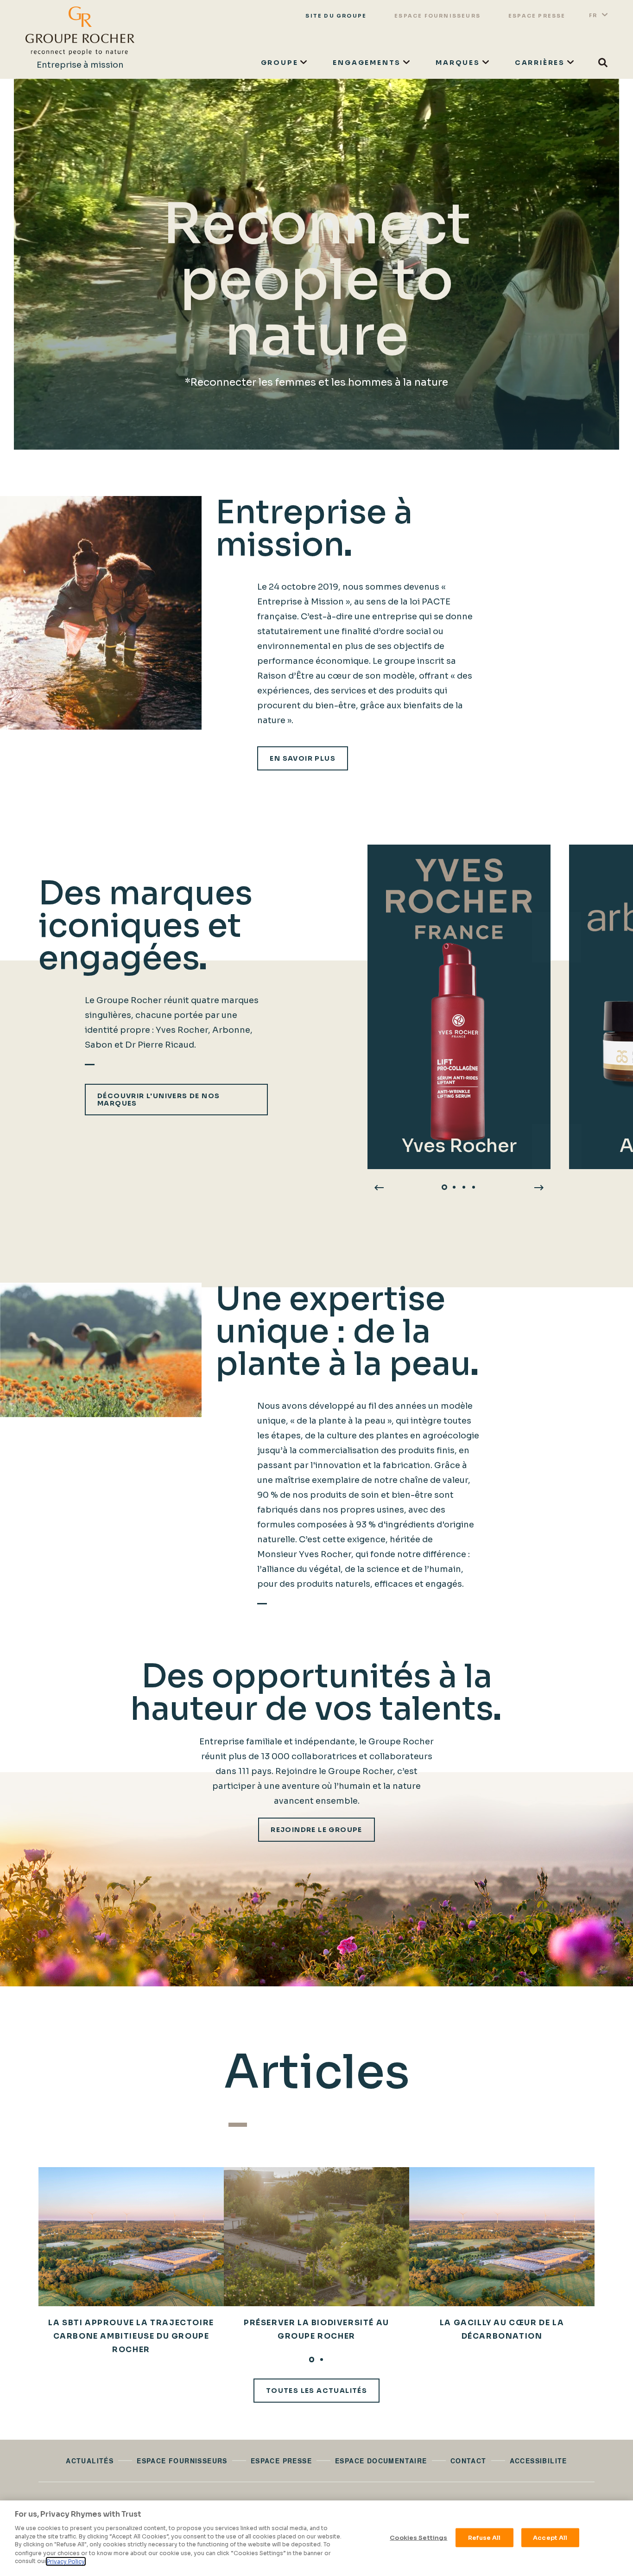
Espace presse (537, 16)
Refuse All (484, 2537)
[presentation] (379, 1187)
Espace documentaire (381, 2461)
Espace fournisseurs (437, 16)
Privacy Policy (66, 2561)
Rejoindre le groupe (316, 1830)
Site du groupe (336, 16)
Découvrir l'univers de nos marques (158, 1100)
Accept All (550, 2537)
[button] (445, 1187)
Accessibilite (538, 2461)
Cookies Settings (418, 2537)
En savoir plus (303, 758)
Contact (468, 2461)
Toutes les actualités (316, 2391)
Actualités (90, 2461)
